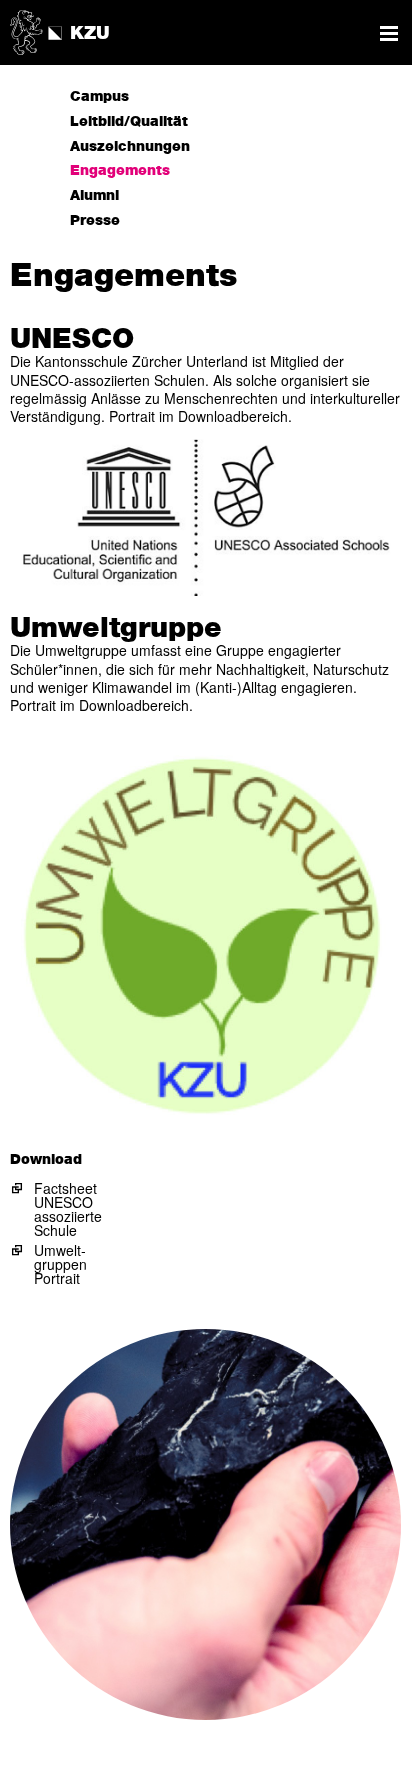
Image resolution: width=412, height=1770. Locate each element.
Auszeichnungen (130, 147)
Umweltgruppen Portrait (60, 1264)
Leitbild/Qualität (129, 122)
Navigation (389, 33)
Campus (99, 97)
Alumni (94, 196)
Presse (95, 221)
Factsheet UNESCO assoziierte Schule (68, 1209)
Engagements (120, 171)
